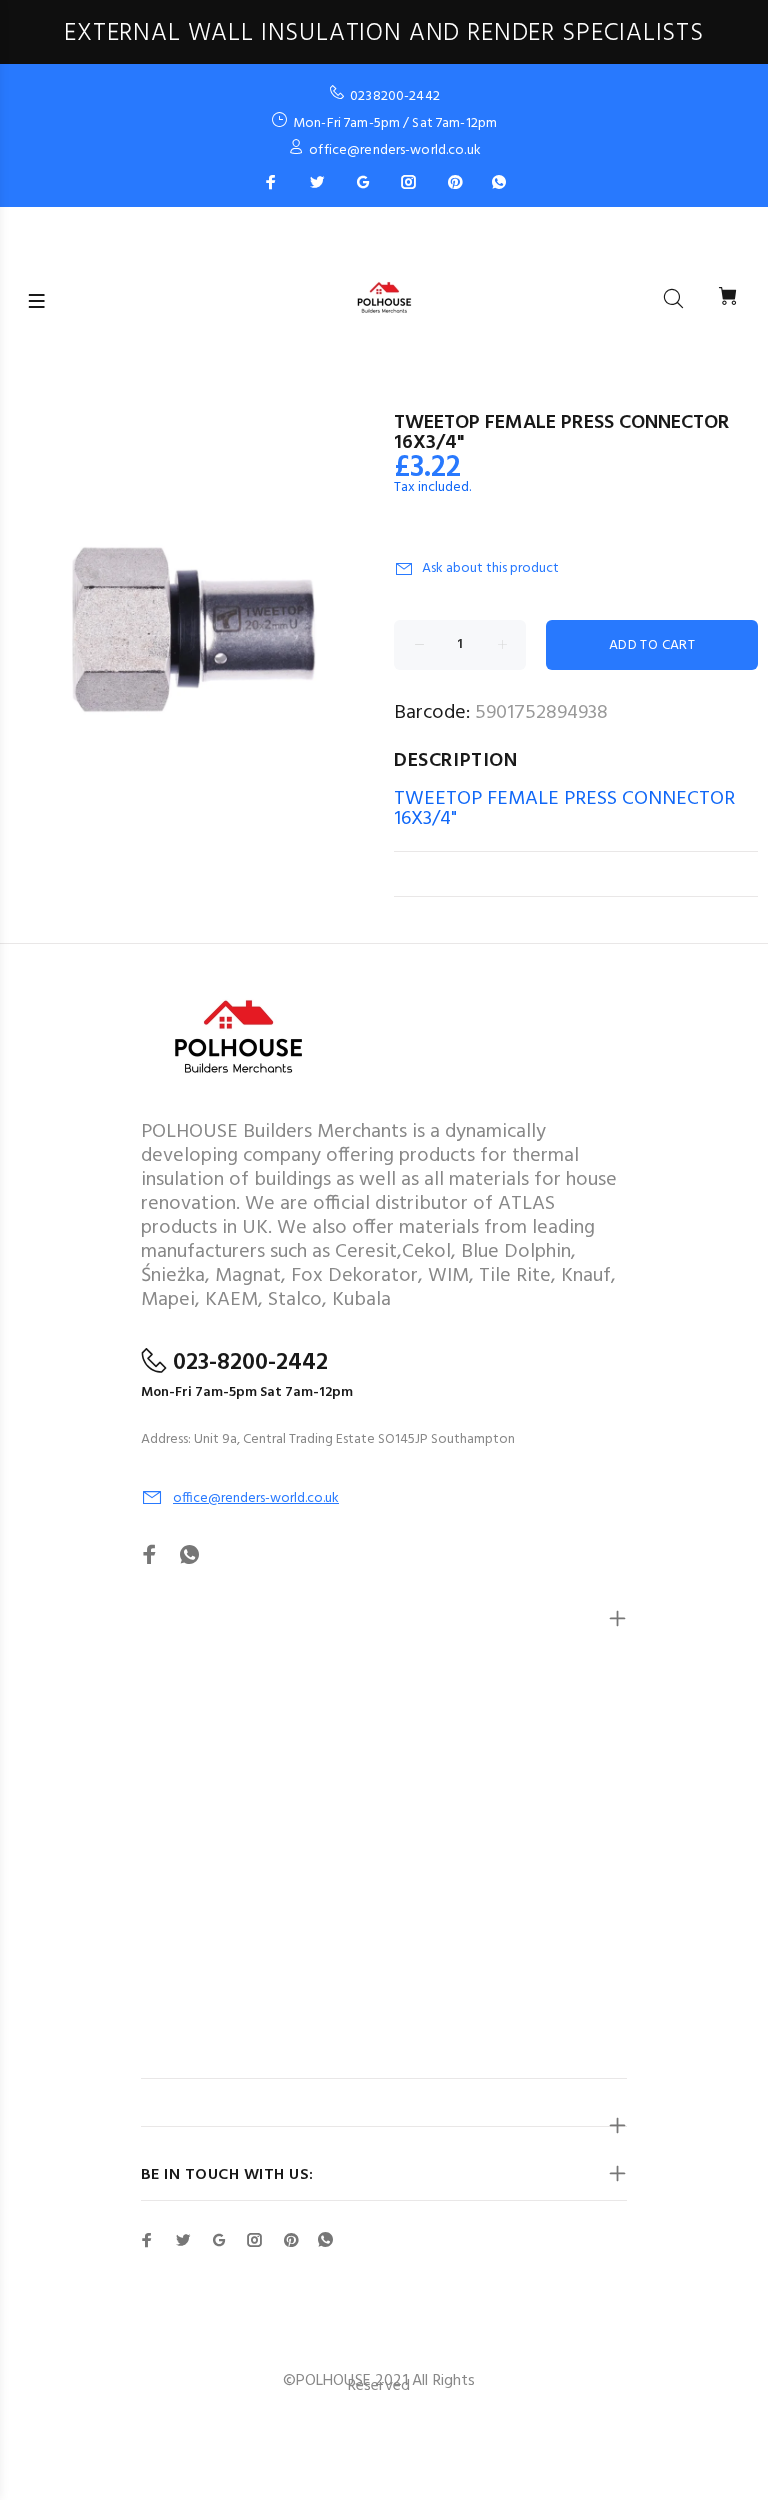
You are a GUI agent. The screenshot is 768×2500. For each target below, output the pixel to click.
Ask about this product (490, 568)
